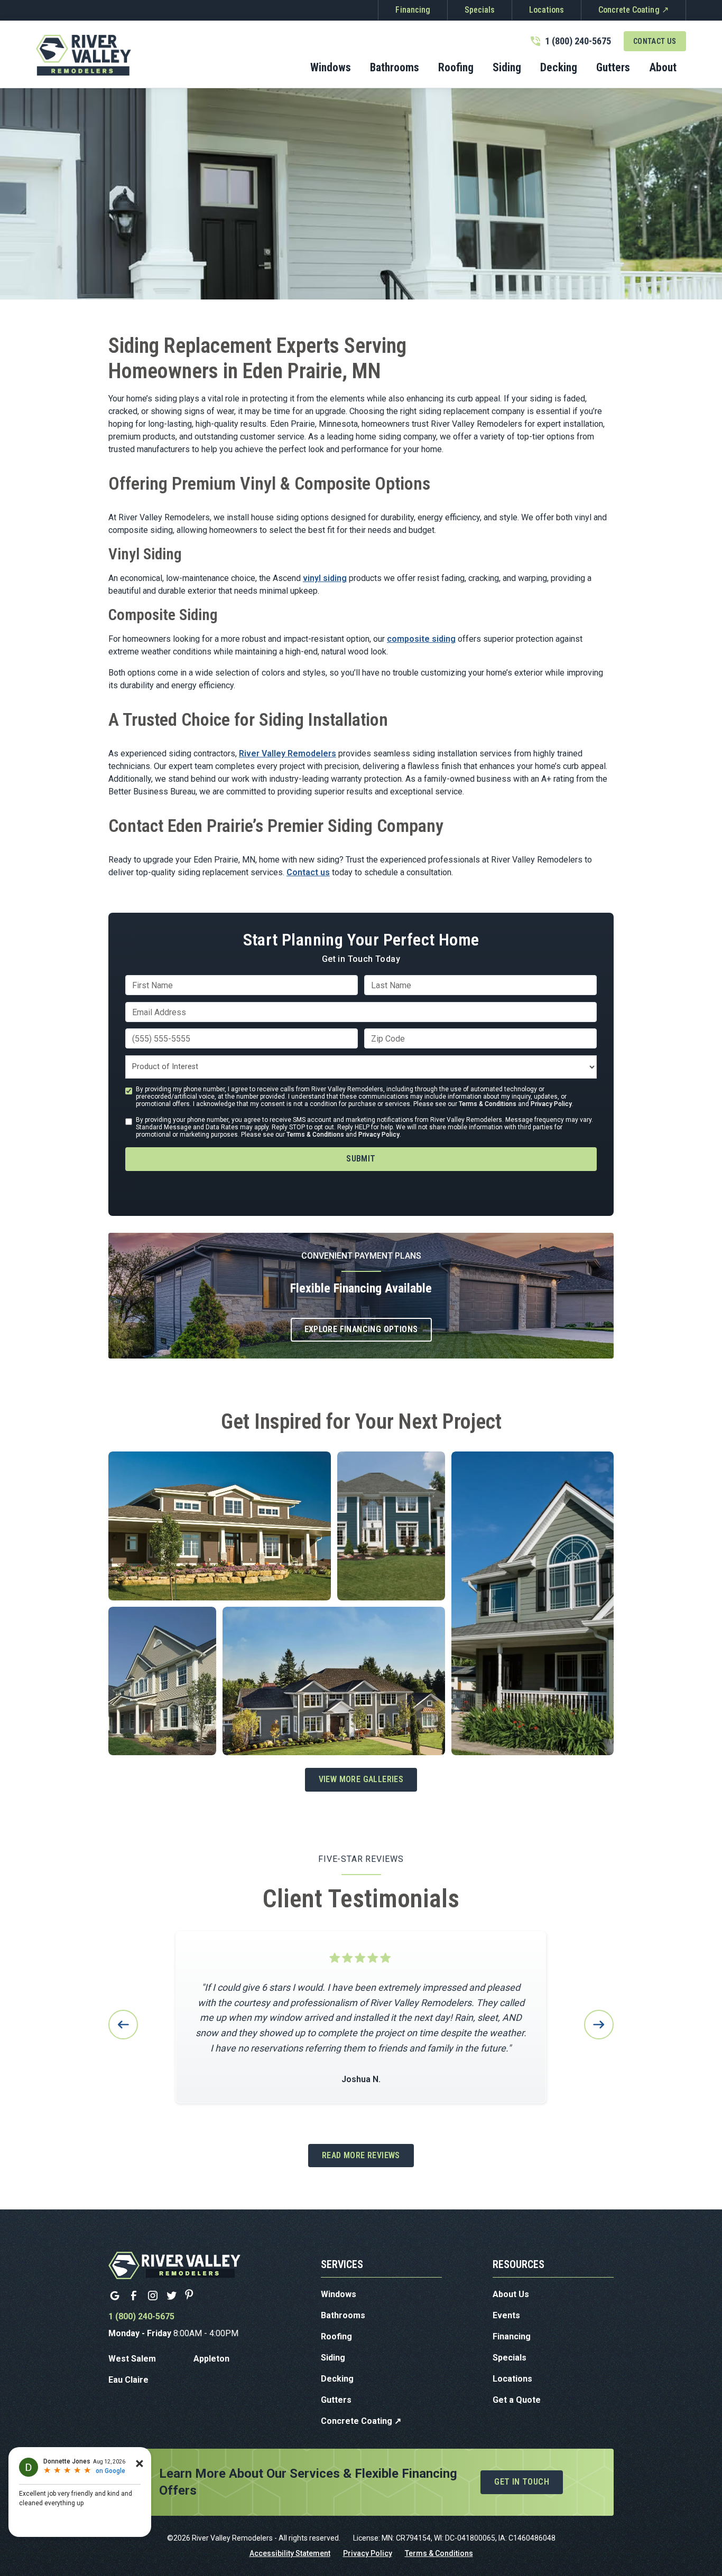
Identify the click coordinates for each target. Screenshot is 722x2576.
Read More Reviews (361, 2155)
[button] (395, 69)
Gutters (336, 2400)
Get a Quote (517, 2400)
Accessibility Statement (290, 2553)
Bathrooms (343, 2315)
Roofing (336, 2336)
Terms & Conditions (488, 1104)
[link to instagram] (153, 2296)
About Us (511, 2294)
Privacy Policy (551, 1104)
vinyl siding (325, 578)
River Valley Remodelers (288, 753)
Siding (333, 2358)
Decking (337, 2379)
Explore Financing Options (361, 1329)
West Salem (132, 2359)
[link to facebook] (134, 2296)
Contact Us (655, 41)
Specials (480, 10)
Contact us (308, 872)
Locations (546, 10)
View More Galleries (361, 1779)
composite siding (421, 639)
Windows (339, 2294)
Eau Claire (128, 2380)
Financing (413, 10)
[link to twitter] (172, 2296)
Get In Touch (522, 2482)
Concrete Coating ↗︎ (633, 10)
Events (506, 2315)
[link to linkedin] (115, 2296)
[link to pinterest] (191, 2296)
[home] (84, 55)
